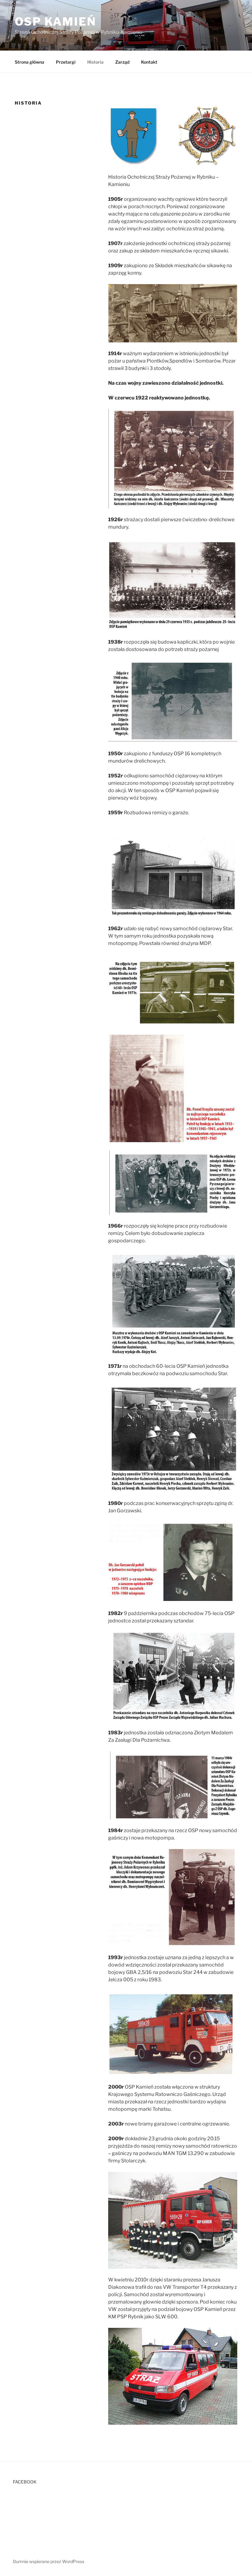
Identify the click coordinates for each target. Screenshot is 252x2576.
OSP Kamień (55, 22)
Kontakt (149, 62)
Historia (95, 62)
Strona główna (30, 62)
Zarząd (122, 62)
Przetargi (66, 62)
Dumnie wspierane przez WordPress (49, 2561)
